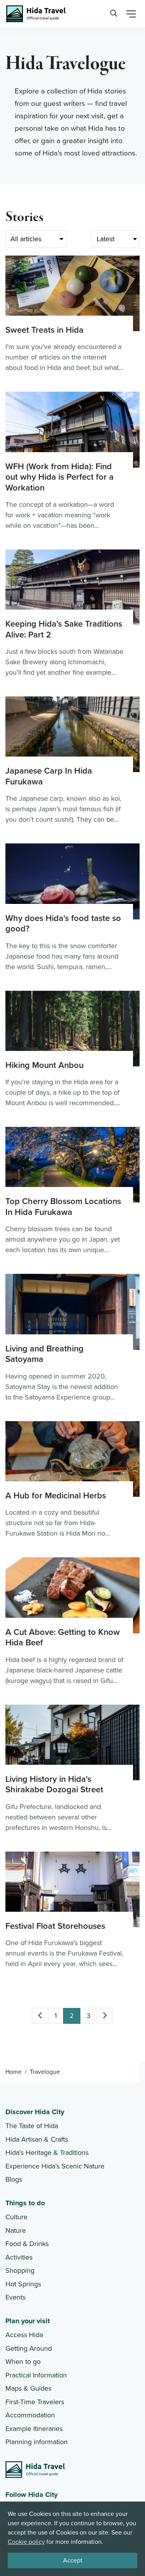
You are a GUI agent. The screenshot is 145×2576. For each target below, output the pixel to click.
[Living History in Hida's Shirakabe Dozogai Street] (72, 1769)
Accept (73, 2560)
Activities (19, 2257)
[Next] (105, 2016)
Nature (16, 2230)
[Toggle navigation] (131, 14)
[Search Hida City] (113, 14)
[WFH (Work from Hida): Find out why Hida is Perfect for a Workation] (72, 461)
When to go (23, 2362)
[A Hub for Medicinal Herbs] (72, 1480)
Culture (16, 2217)
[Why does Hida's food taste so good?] (72, 908)
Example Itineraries (34, 2429)
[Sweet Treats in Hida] (72, 314)
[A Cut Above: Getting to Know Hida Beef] (72, 1621)
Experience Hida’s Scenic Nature (55, 2166)
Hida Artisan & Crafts (37, 2139)
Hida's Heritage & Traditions (47, 2153)
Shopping (20, 2270)
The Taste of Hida (32, 2126)
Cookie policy (26, 2542)
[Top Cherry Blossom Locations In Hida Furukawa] (72, 1191)
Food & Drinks (27, 2244)
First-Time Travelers (35, 2402)
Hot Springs (23, 2284)
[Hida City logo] (35, 2470)
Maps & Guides (28, 2388)
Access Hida (24, 2335)
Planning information (37, 2442)
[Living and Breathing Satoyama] (72, 1338)
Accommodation (30, 2415)
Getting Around (29, 2348)
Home (14, 2072)
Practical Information (36, 2375)
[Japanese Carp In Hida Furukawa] (72, 761)
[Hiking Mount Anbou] (72, 1050)
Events (15, 2297)
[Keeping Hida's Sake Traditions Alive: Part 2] (72, 614)
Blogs (14, 2179)
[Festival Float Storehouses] (72, 1911)
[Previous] (40, 2016)
